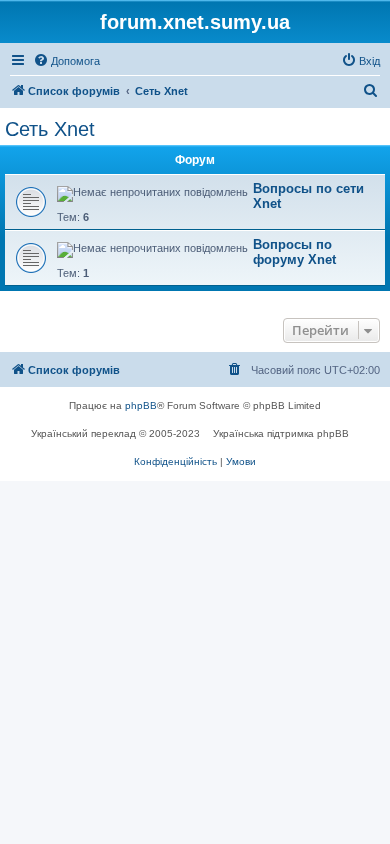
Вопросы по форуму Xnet (294, 252)
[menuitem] (66, 61)
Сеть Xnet (50, 129)
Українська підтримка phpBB (281, 433)
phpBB (141, 405)
